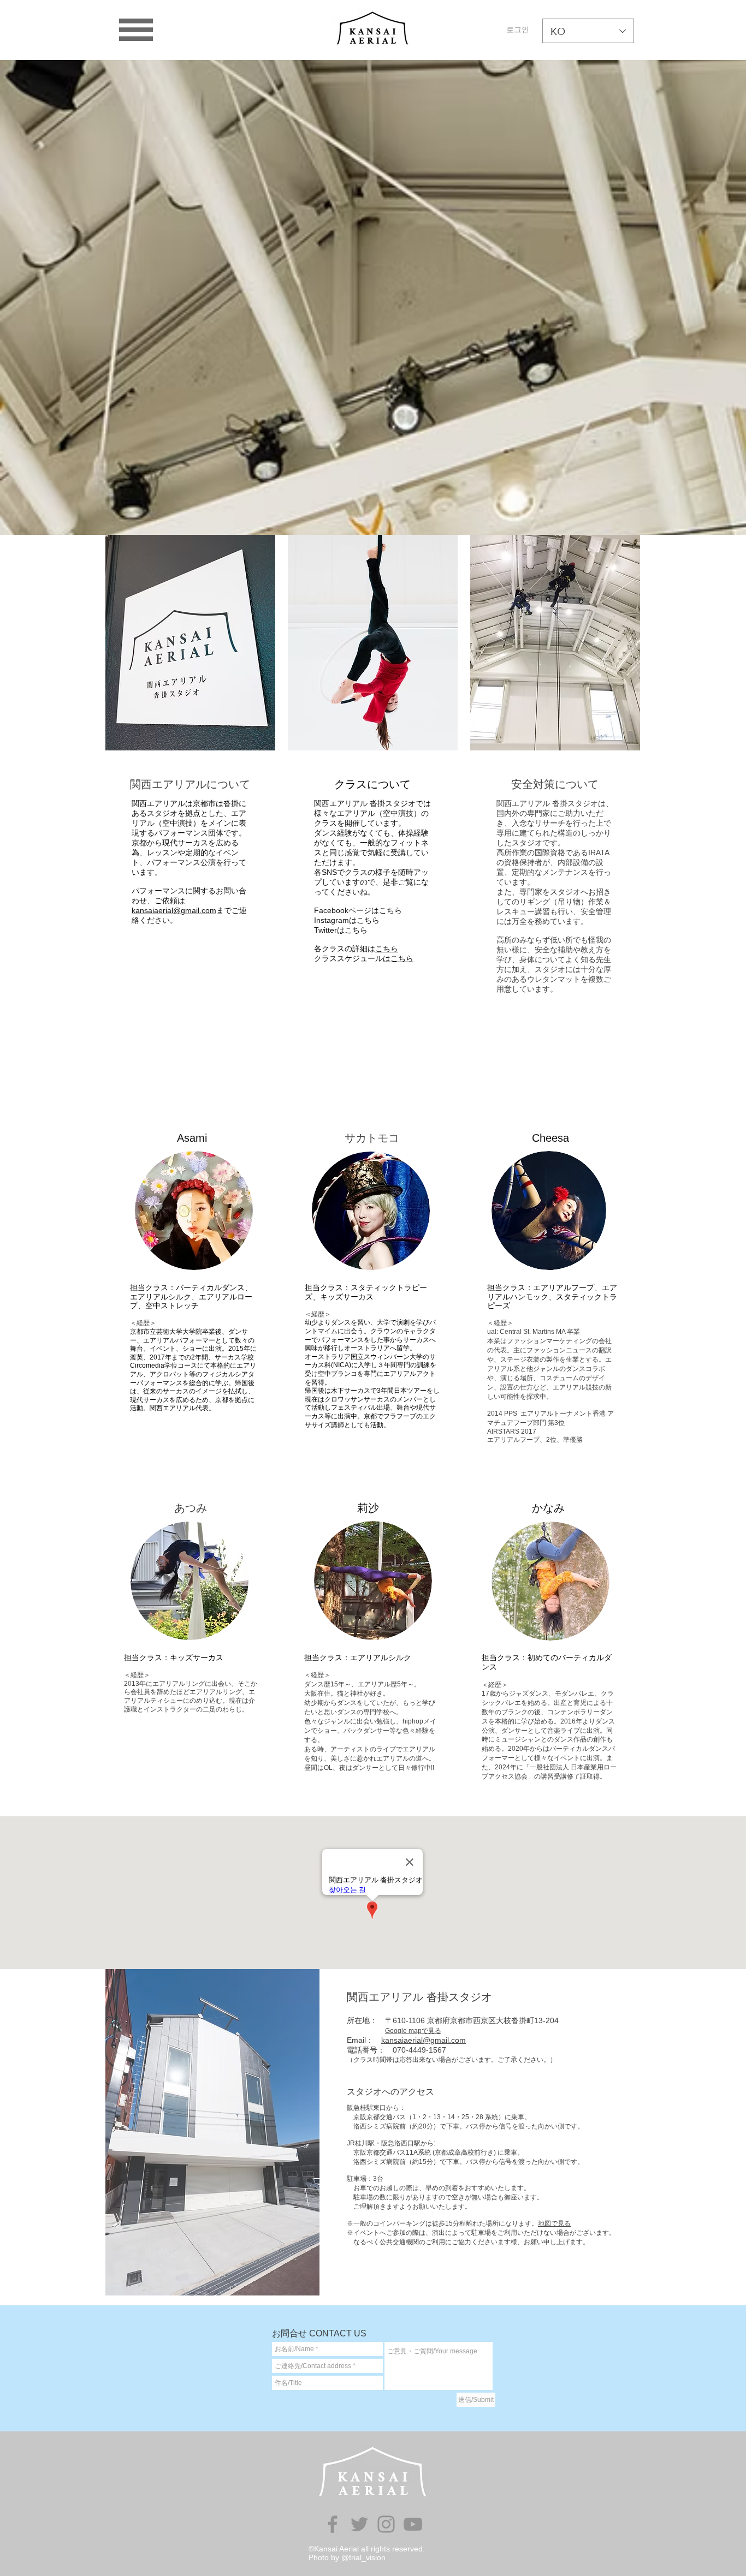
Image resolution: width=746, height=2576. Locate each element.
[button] (136, 30)
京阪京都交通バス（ (380, 2117)
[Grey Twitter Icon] (359, 2524)
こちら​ (402, 958)
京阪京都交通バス (376, 2152)
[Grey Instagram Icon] (386, 2524)
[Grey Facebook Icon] (333, 2524)
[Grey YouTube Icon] (413, 2524)
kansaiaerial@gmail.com (174, 910)
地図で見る (554, 2223)
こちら (387, 949)
